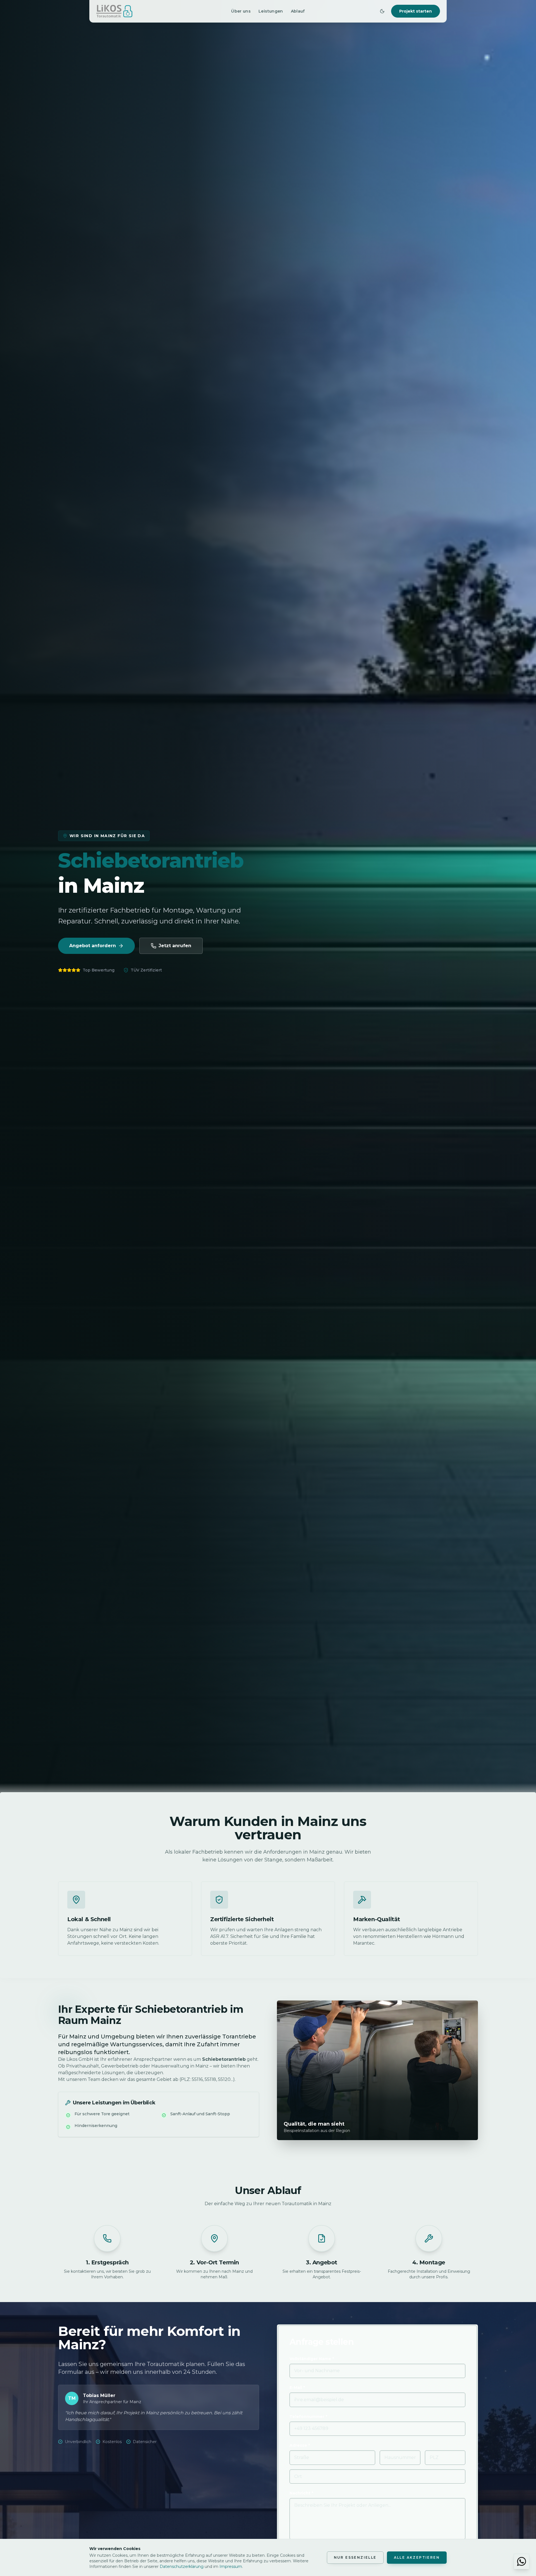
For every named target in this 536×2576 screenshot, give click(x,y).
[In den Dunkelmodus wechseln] (382, 11)
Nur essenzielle (355, 2557)
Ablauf (298, 11)
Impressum (231, 2567)
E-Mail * (297, 2388)
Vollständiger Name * (312, 2359)
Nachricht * (301, 2493)
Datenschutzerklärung (182, 2567)
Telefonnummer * (308, 2417)
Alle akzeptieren (417, 2557)
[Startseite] (114, 11)
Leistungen (271, 11)
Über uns (241, 11)
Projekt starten (416, 11)
